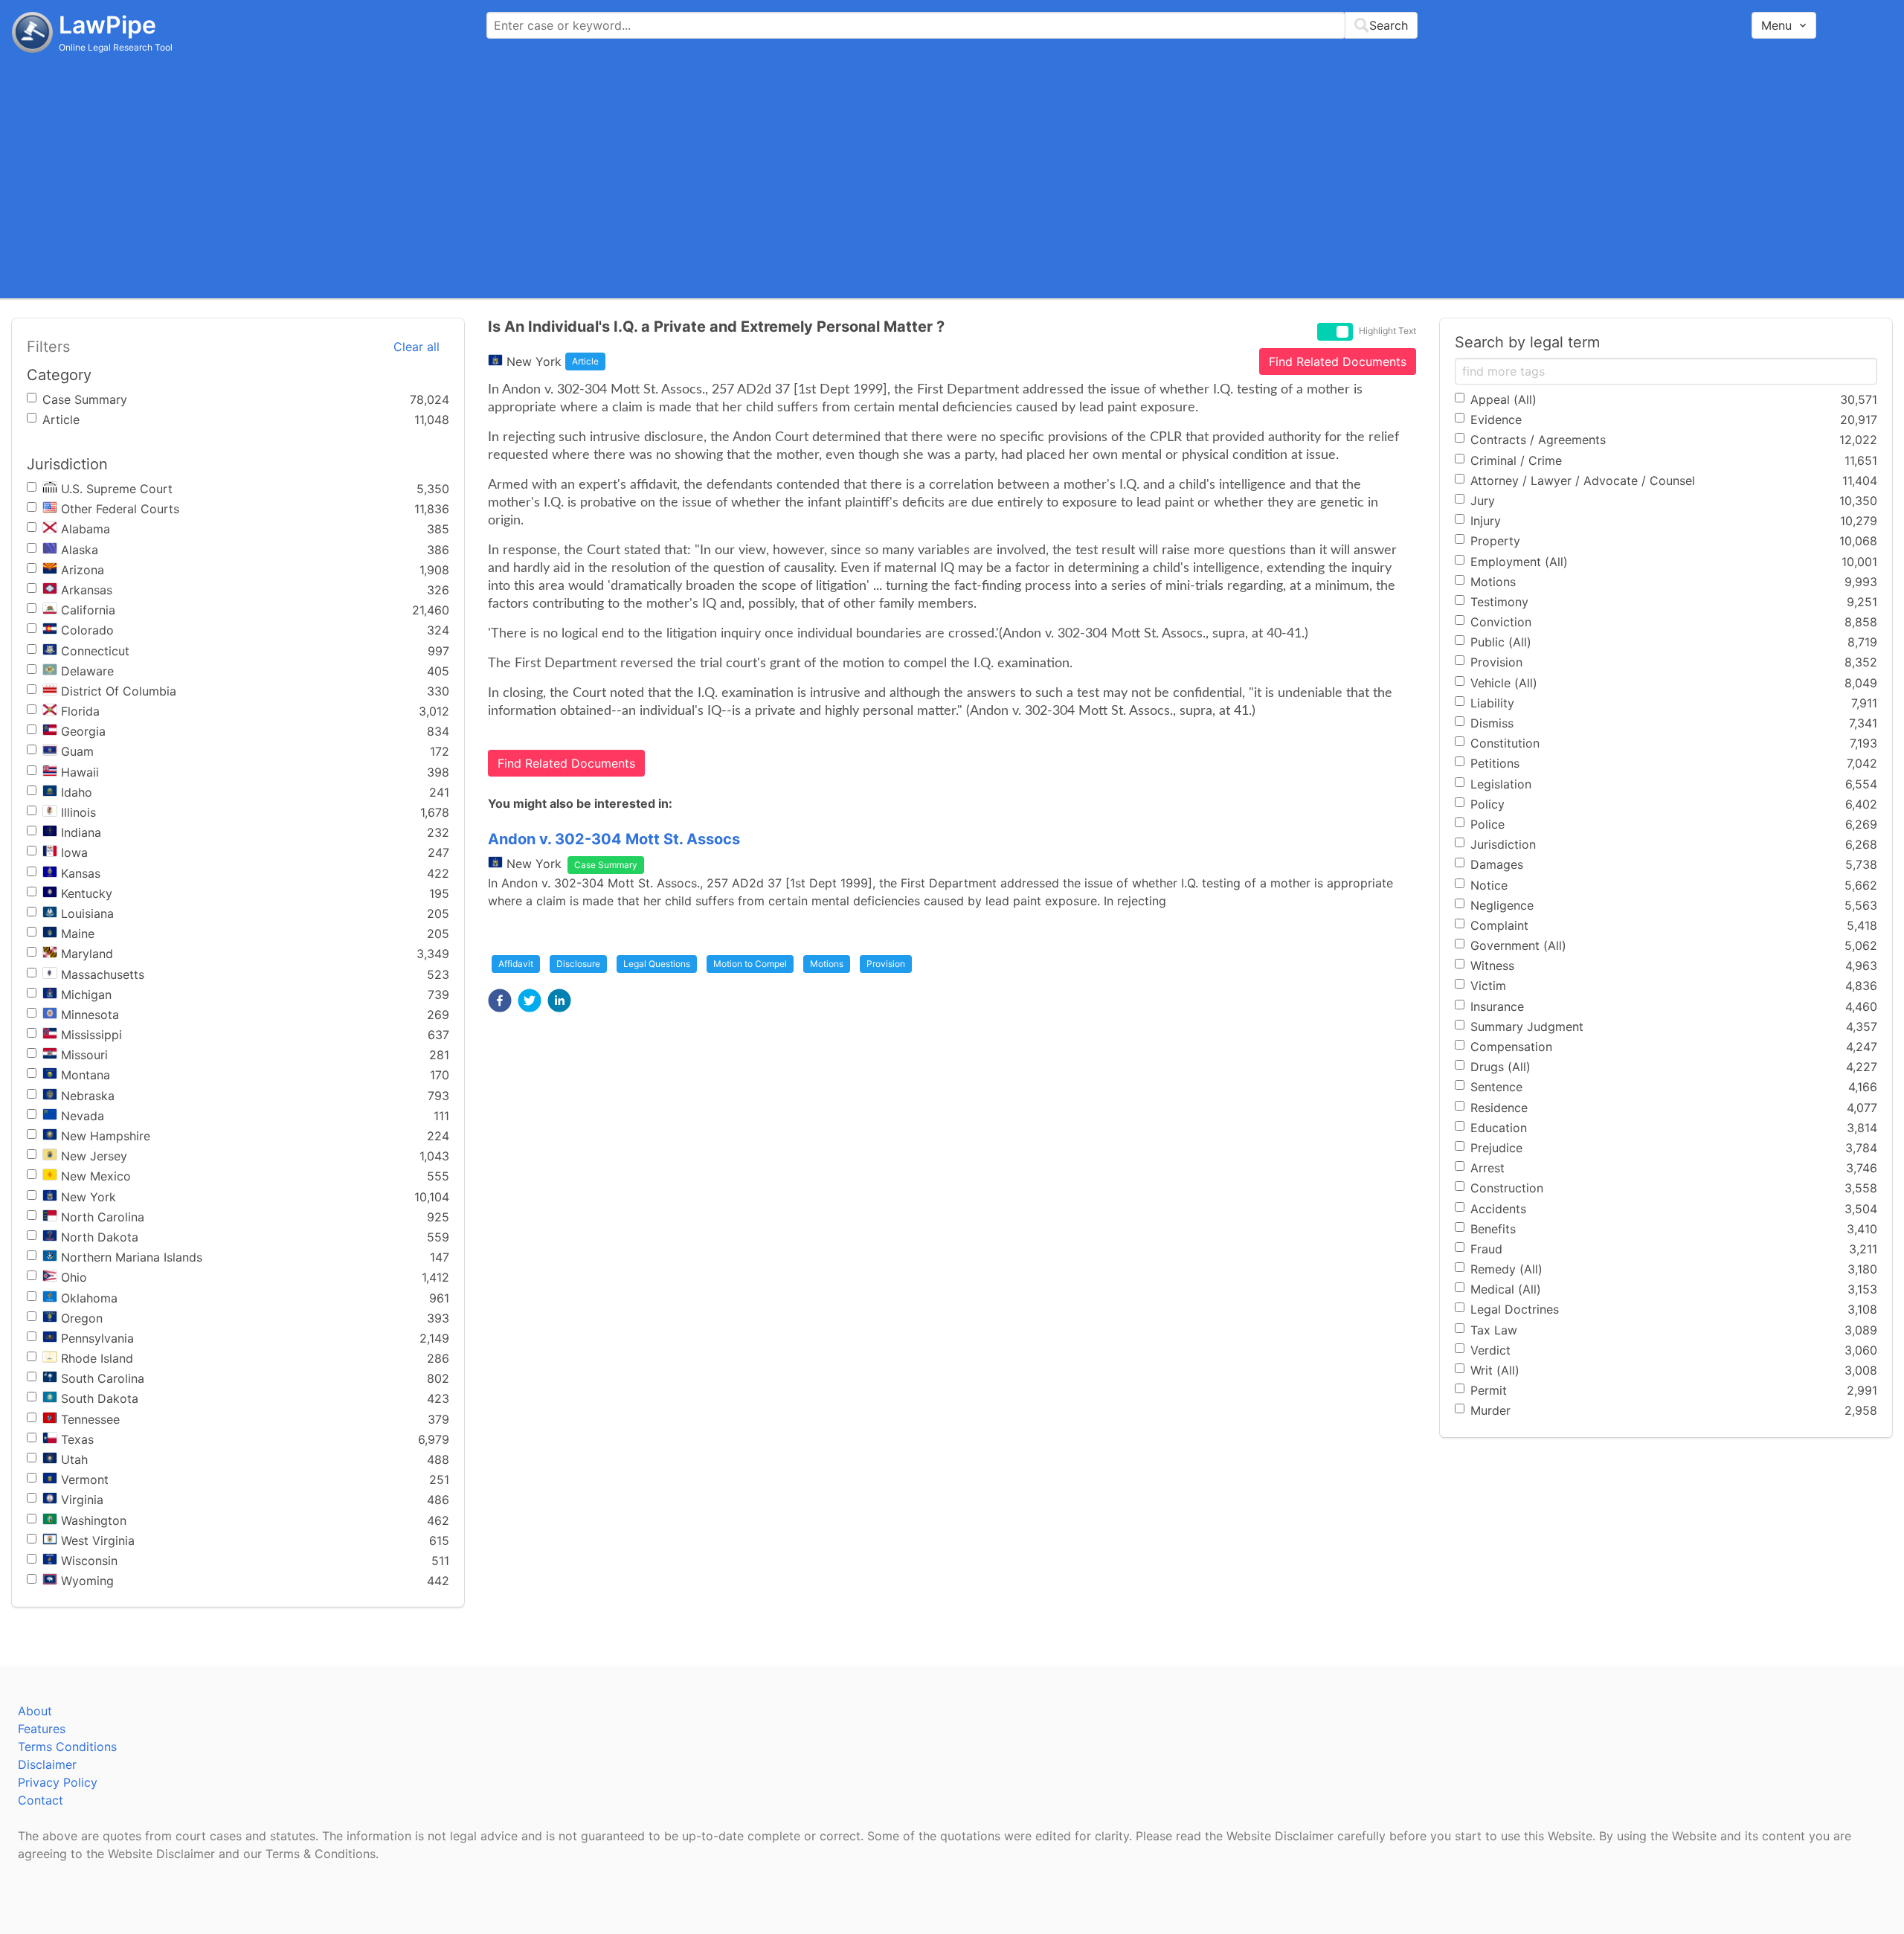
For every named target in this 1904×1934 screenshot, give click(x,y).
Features (42, 1729)
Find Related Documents (1338, 362)
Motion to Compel (750, 964)
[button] (500, 1000)
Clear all (416, 347)
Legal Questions (657, 964)
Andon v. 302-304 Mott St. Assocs (614, 839)
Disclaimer (47, 1764)
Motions (827, 964)
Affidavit (516, 964)
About (35, 1711)
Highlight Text (1387, 331)
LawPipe (107, 25)
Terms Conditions (67, 1747)
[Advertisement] (952, 175)
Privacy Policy (58, 1782)
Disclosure (578, 964)
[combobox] (952, 25)
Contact (41, 1800)
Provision (886, 964)
